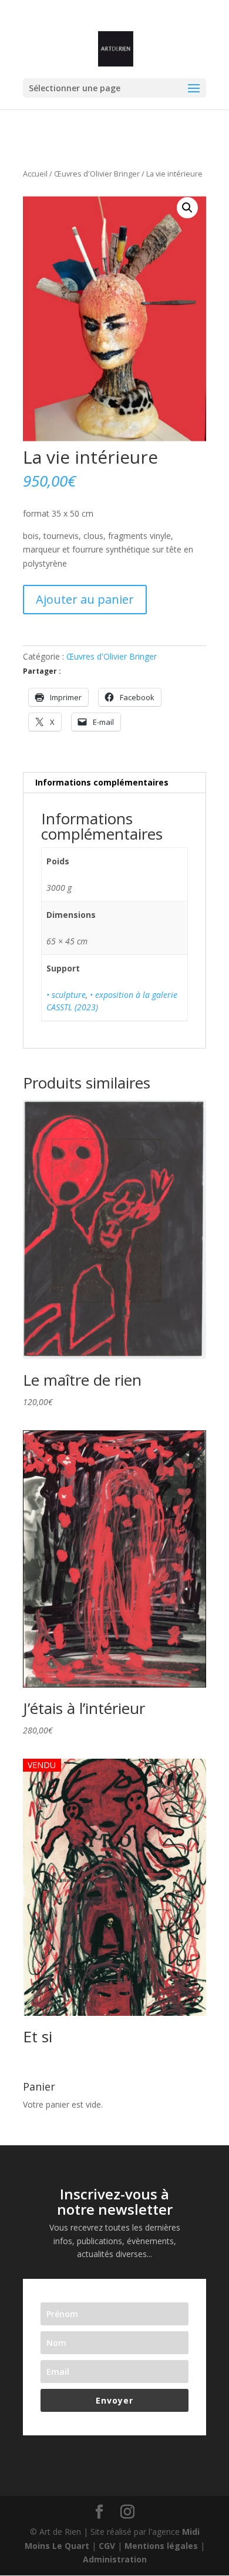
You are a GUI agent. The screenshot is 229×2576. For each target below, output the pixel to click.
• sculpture (66, 995)
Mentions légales (161, 2546)
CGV (107, 2546)
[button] (187, 208)
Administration (115, 2559)
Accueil (35, 174)
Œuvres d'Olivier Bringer (97, 174)
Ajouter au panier (85, 599)
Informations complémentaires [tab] (102, 782)
